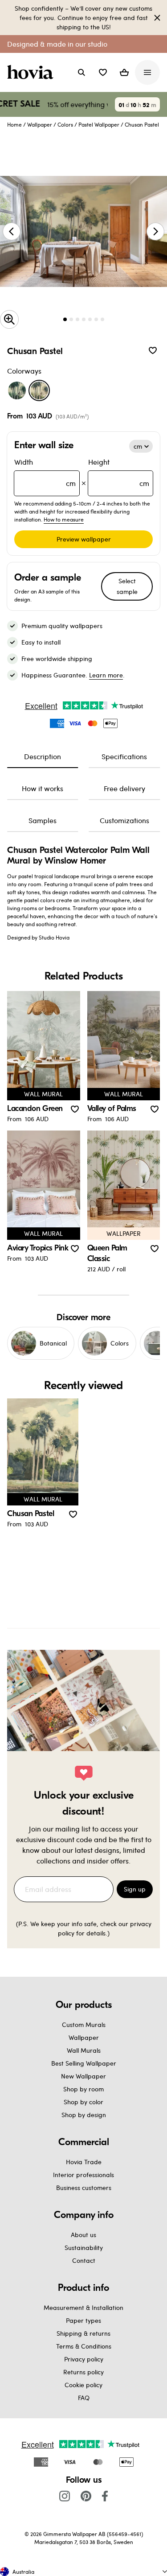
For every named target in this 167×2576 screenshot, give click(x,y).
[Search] (81, 72)
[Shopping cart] (124, 72)
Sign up (135, 1889)
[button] (103, 72)
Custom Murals (84, 2025)
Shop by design (84, 2115)
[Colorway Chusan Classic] (17, 390)
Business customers (84, 2188)
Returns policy (83, 2372)
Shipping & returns (83, 2333)
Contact (84, 2260)
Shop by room (83, 2089)
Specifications (124, 756)
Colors (65, 124)
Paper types (83, 2320)
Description (43, 756)
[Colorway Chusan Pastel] (39, 390)
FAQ (84, 2398)
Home (14, 124)
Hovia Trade (84, 2162)
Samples (43, 820)
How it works (43, 788)
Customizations (124, 820)
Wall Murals (84, 2050)
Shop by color (83, 2102)
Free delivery (124, 788)
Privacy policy (84, 2359)
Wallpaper (40, 124)
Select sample (127, 586)
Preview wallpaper (84, 539)
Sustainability (84, 2248)
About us (83, 2235)
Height (119, 472)
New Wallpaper (83, 2076)
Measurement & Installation (83, 2307)
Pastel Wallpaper (99, 124)
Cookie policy (83, 2385)
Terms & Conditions (84, 2346)
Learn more (106, 675)
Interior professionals (83, 2175)
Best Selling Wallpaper (84, 2063)
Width (45, 472)
